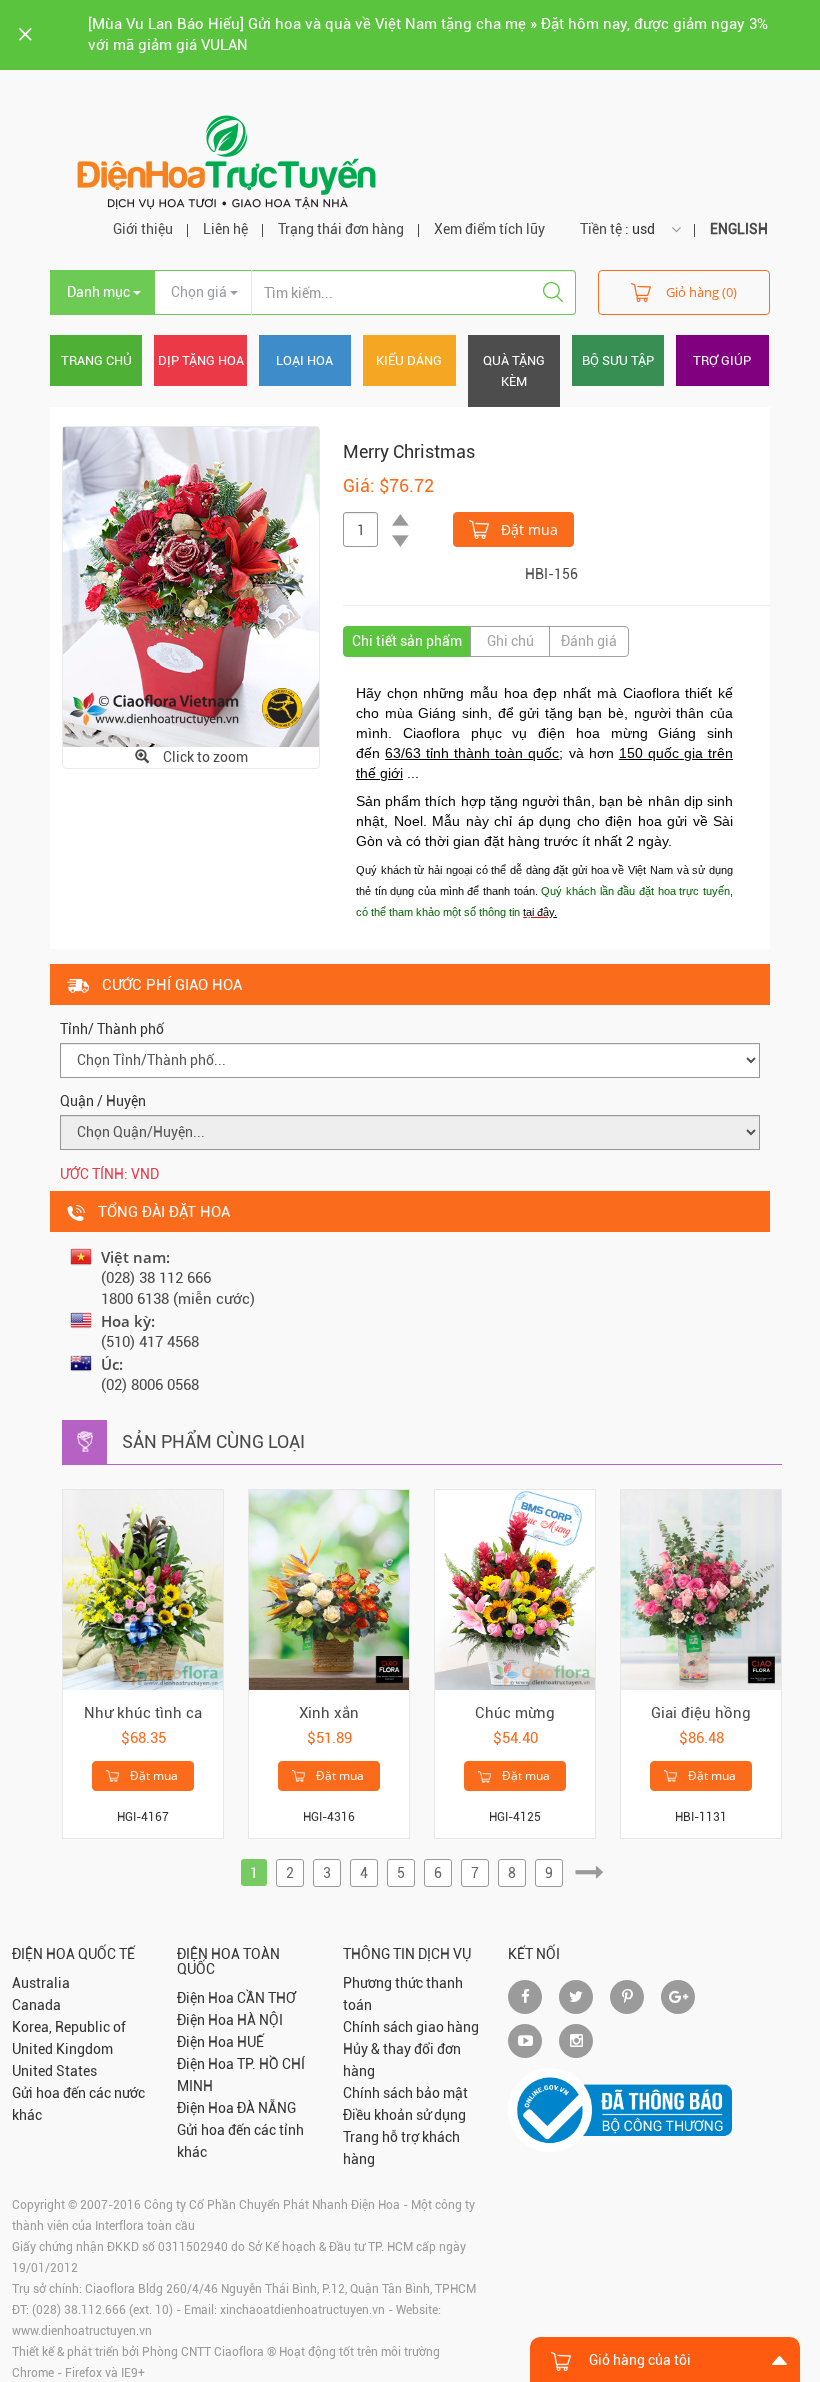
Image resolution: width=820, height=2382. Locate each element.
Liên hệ (225, 229)
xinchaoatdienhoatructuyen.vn (302, 2310)
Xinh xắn (329, 1713)
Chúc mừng (515, 1713)
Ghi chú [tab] (510, 641)
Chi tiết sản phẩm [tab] (407, 641)
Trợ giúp (722, 360)
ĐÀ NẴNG (266, 2108)
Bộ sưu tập (618, 360)
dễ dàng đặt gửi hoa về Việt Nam (591, 870)
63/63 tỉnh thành (437, 753)
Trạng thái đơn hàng (341, 229)
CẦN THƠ (266, 1998)
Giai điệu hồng (701, 1713)
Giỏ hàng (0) (701, 292)
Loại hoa (304, 360)
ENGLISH (739, 229)
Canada (36, 2005)
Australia (41, 1983)
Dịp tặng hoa (201, 360)
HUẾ (250, 2042)
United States (54, 2071)
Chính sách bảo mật (405, 2093)
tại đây (538, 912)
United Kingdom (62, 2049)
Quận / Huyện (103, 1101)
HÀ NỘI (260, 2020)
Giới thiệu (143, 229)
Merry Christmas (409, 451)
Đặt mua (527, 529)
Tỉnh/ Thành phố (112, 1029)
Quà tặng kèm (514, 371)
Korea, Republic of (69, 2027)
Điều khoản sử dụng (404, 2115)
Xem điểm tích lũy (489, 229)
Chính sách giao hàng (411, 2027)
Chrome (33, 2373)
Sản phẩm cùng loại (213, 1441)
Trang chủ (96, 360)
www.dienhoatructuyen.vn (82, 2331)
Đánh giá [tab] (589, 641)
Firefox (83, 2373)
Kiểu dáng (409, 360)
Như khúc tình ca (143, 1713)
